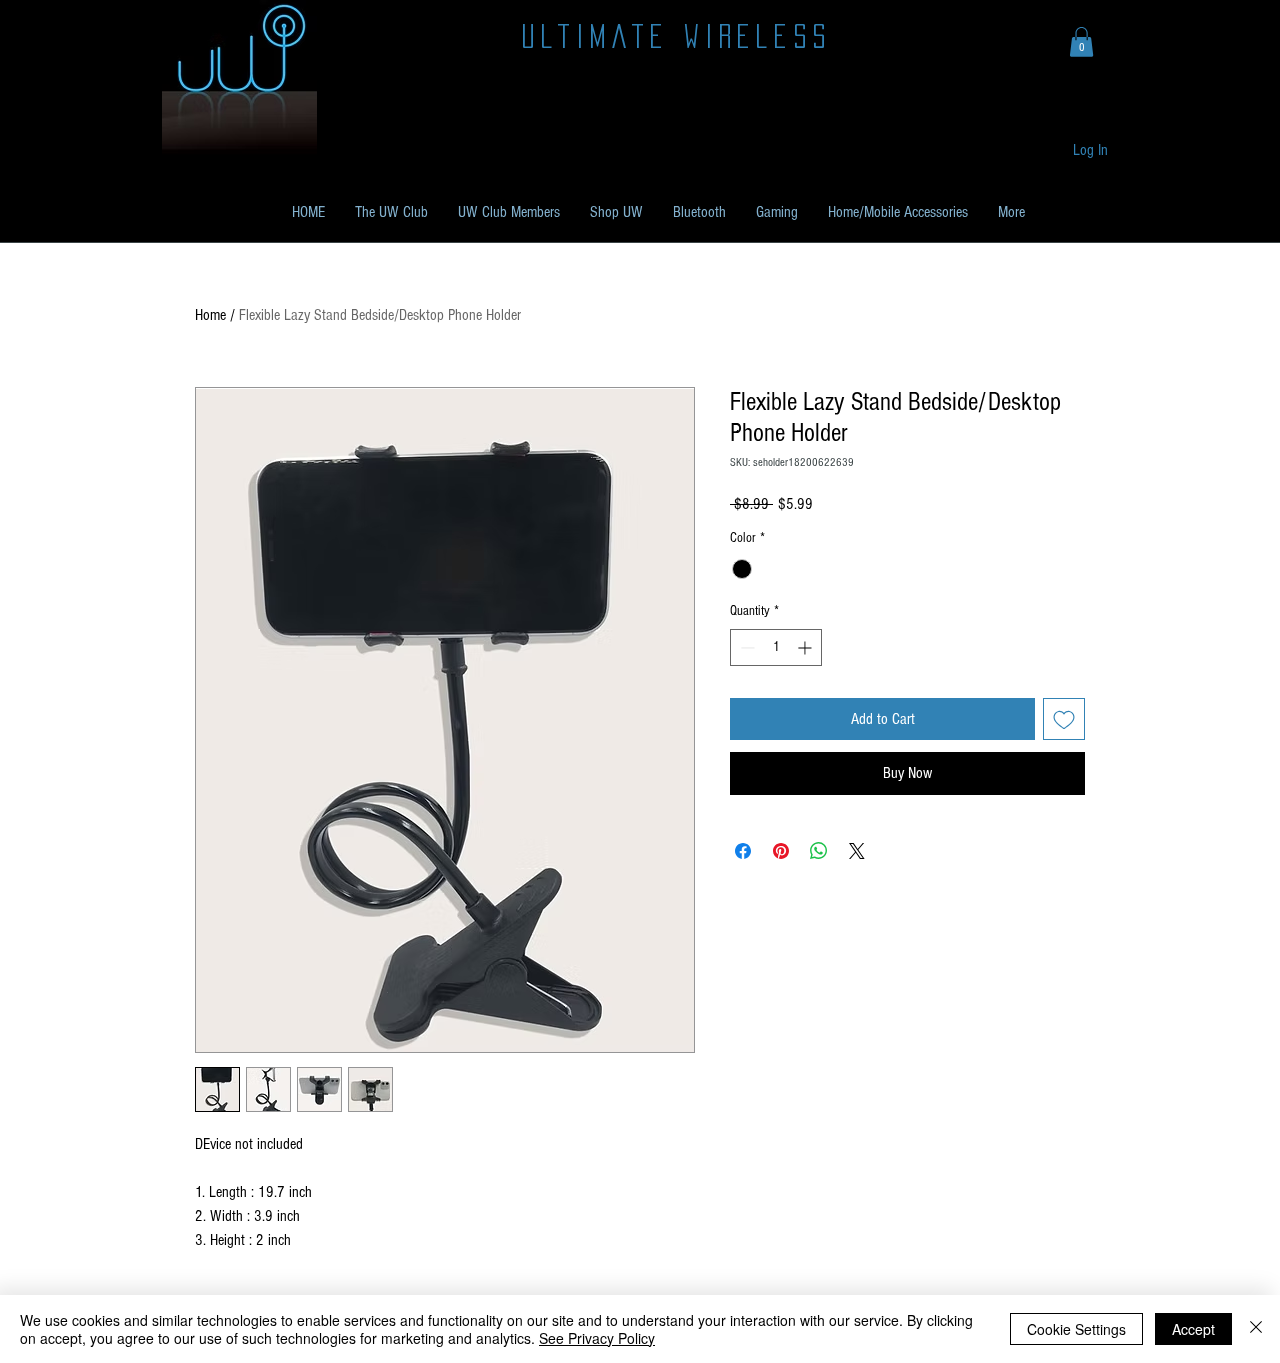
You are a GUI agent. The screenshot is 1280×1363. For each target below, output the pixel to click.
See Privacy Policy (597, 1338)
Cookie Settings (1076, 1329)
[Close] (1256, 1329)
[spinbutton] (776, 647)
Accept (1193, 1329)
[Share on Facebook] (743, 851)
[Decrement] (745, 647)
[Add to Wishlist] (1064, 719)
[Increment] (806, 647)
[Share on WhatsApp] (819, 851)
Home (210, 315)
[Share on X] (857, 851)
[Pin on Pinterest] (781, 851)
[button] (1081, 42)
